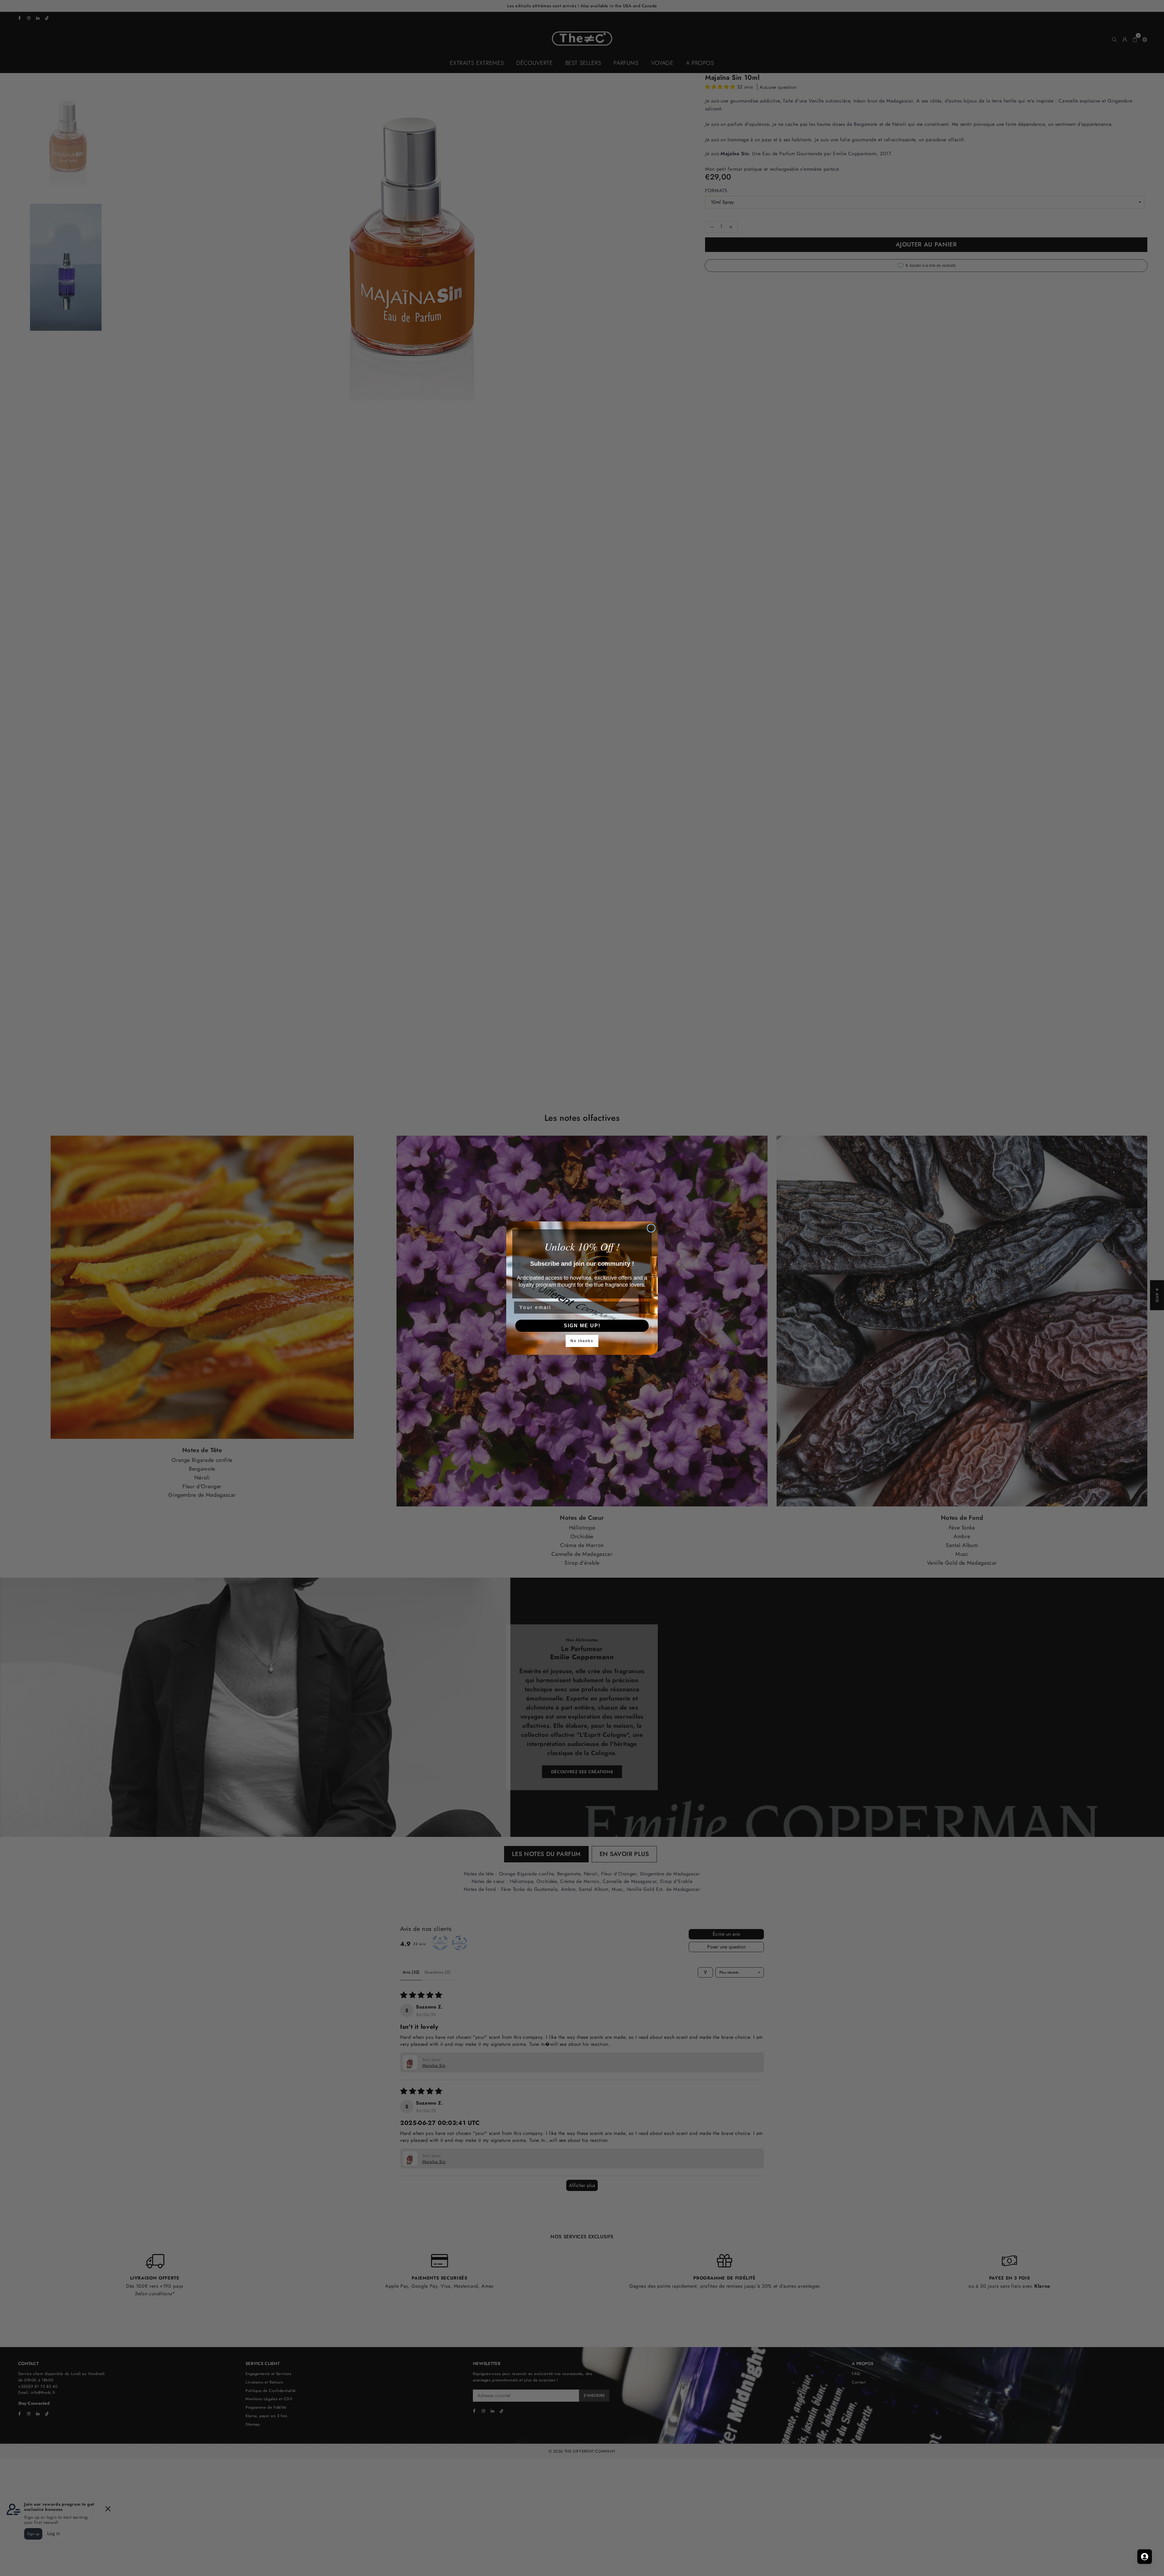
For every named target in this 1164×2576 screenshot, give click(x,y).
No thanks (582, 1341)
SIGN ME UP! (582, 1326)
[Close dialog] (651, 1228)
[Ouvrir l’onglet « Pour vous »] (1145, 2557)
